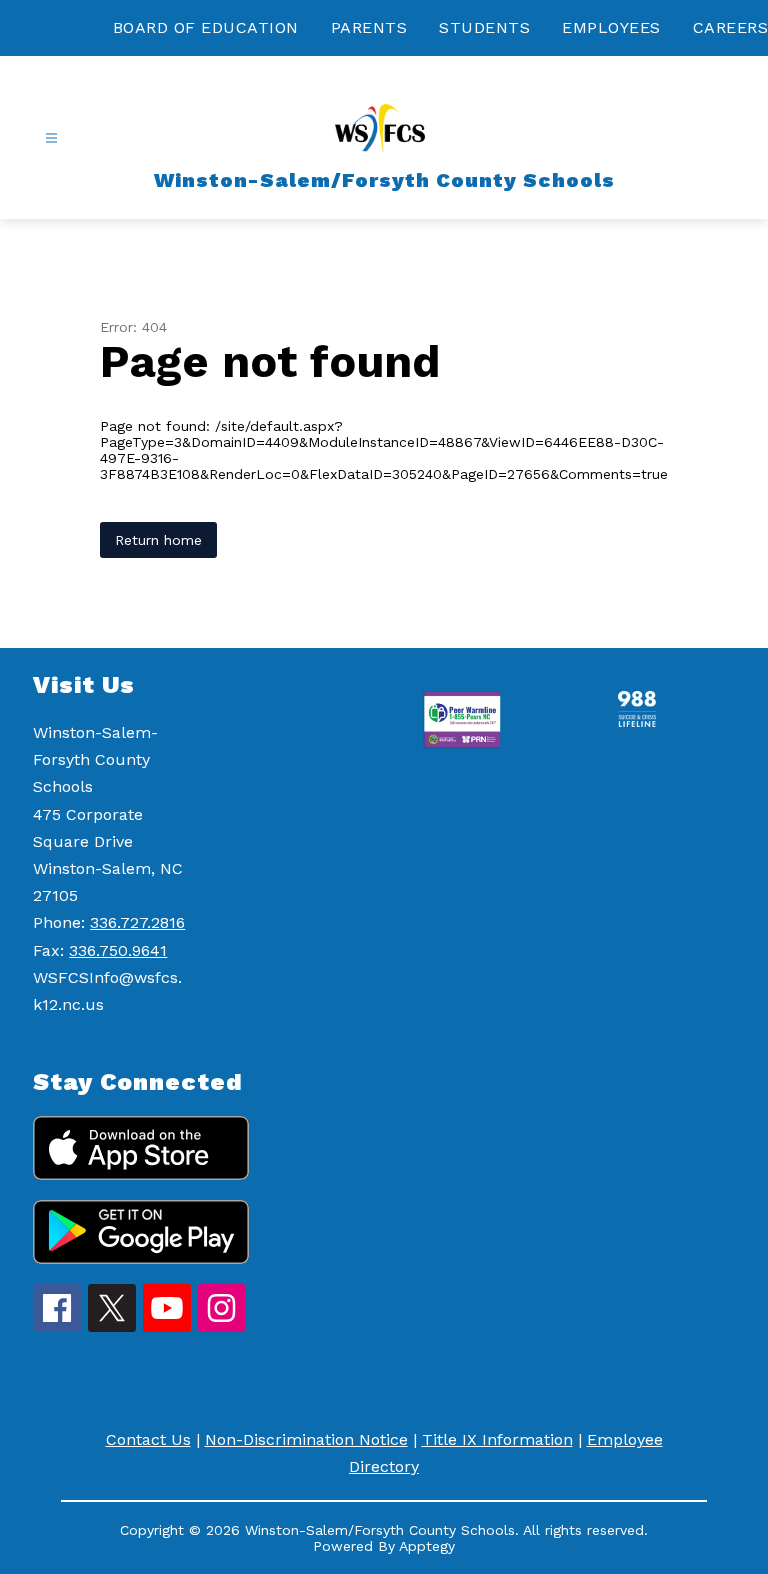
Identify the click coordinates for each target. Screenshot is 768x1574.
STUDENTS (484, 27)
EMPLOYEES (611, 27)
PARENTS (369, 27)
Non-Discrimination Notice (306, 1439)
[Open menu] (51, 138)
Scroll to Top (678, 1146)
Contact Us (148, 1439)
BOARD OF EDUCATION (206, 27)
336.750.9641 (118, 950)
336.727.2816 (137, 922)
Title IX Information (497, 1439)
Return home (158, 540)
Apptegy (427, 1546)
